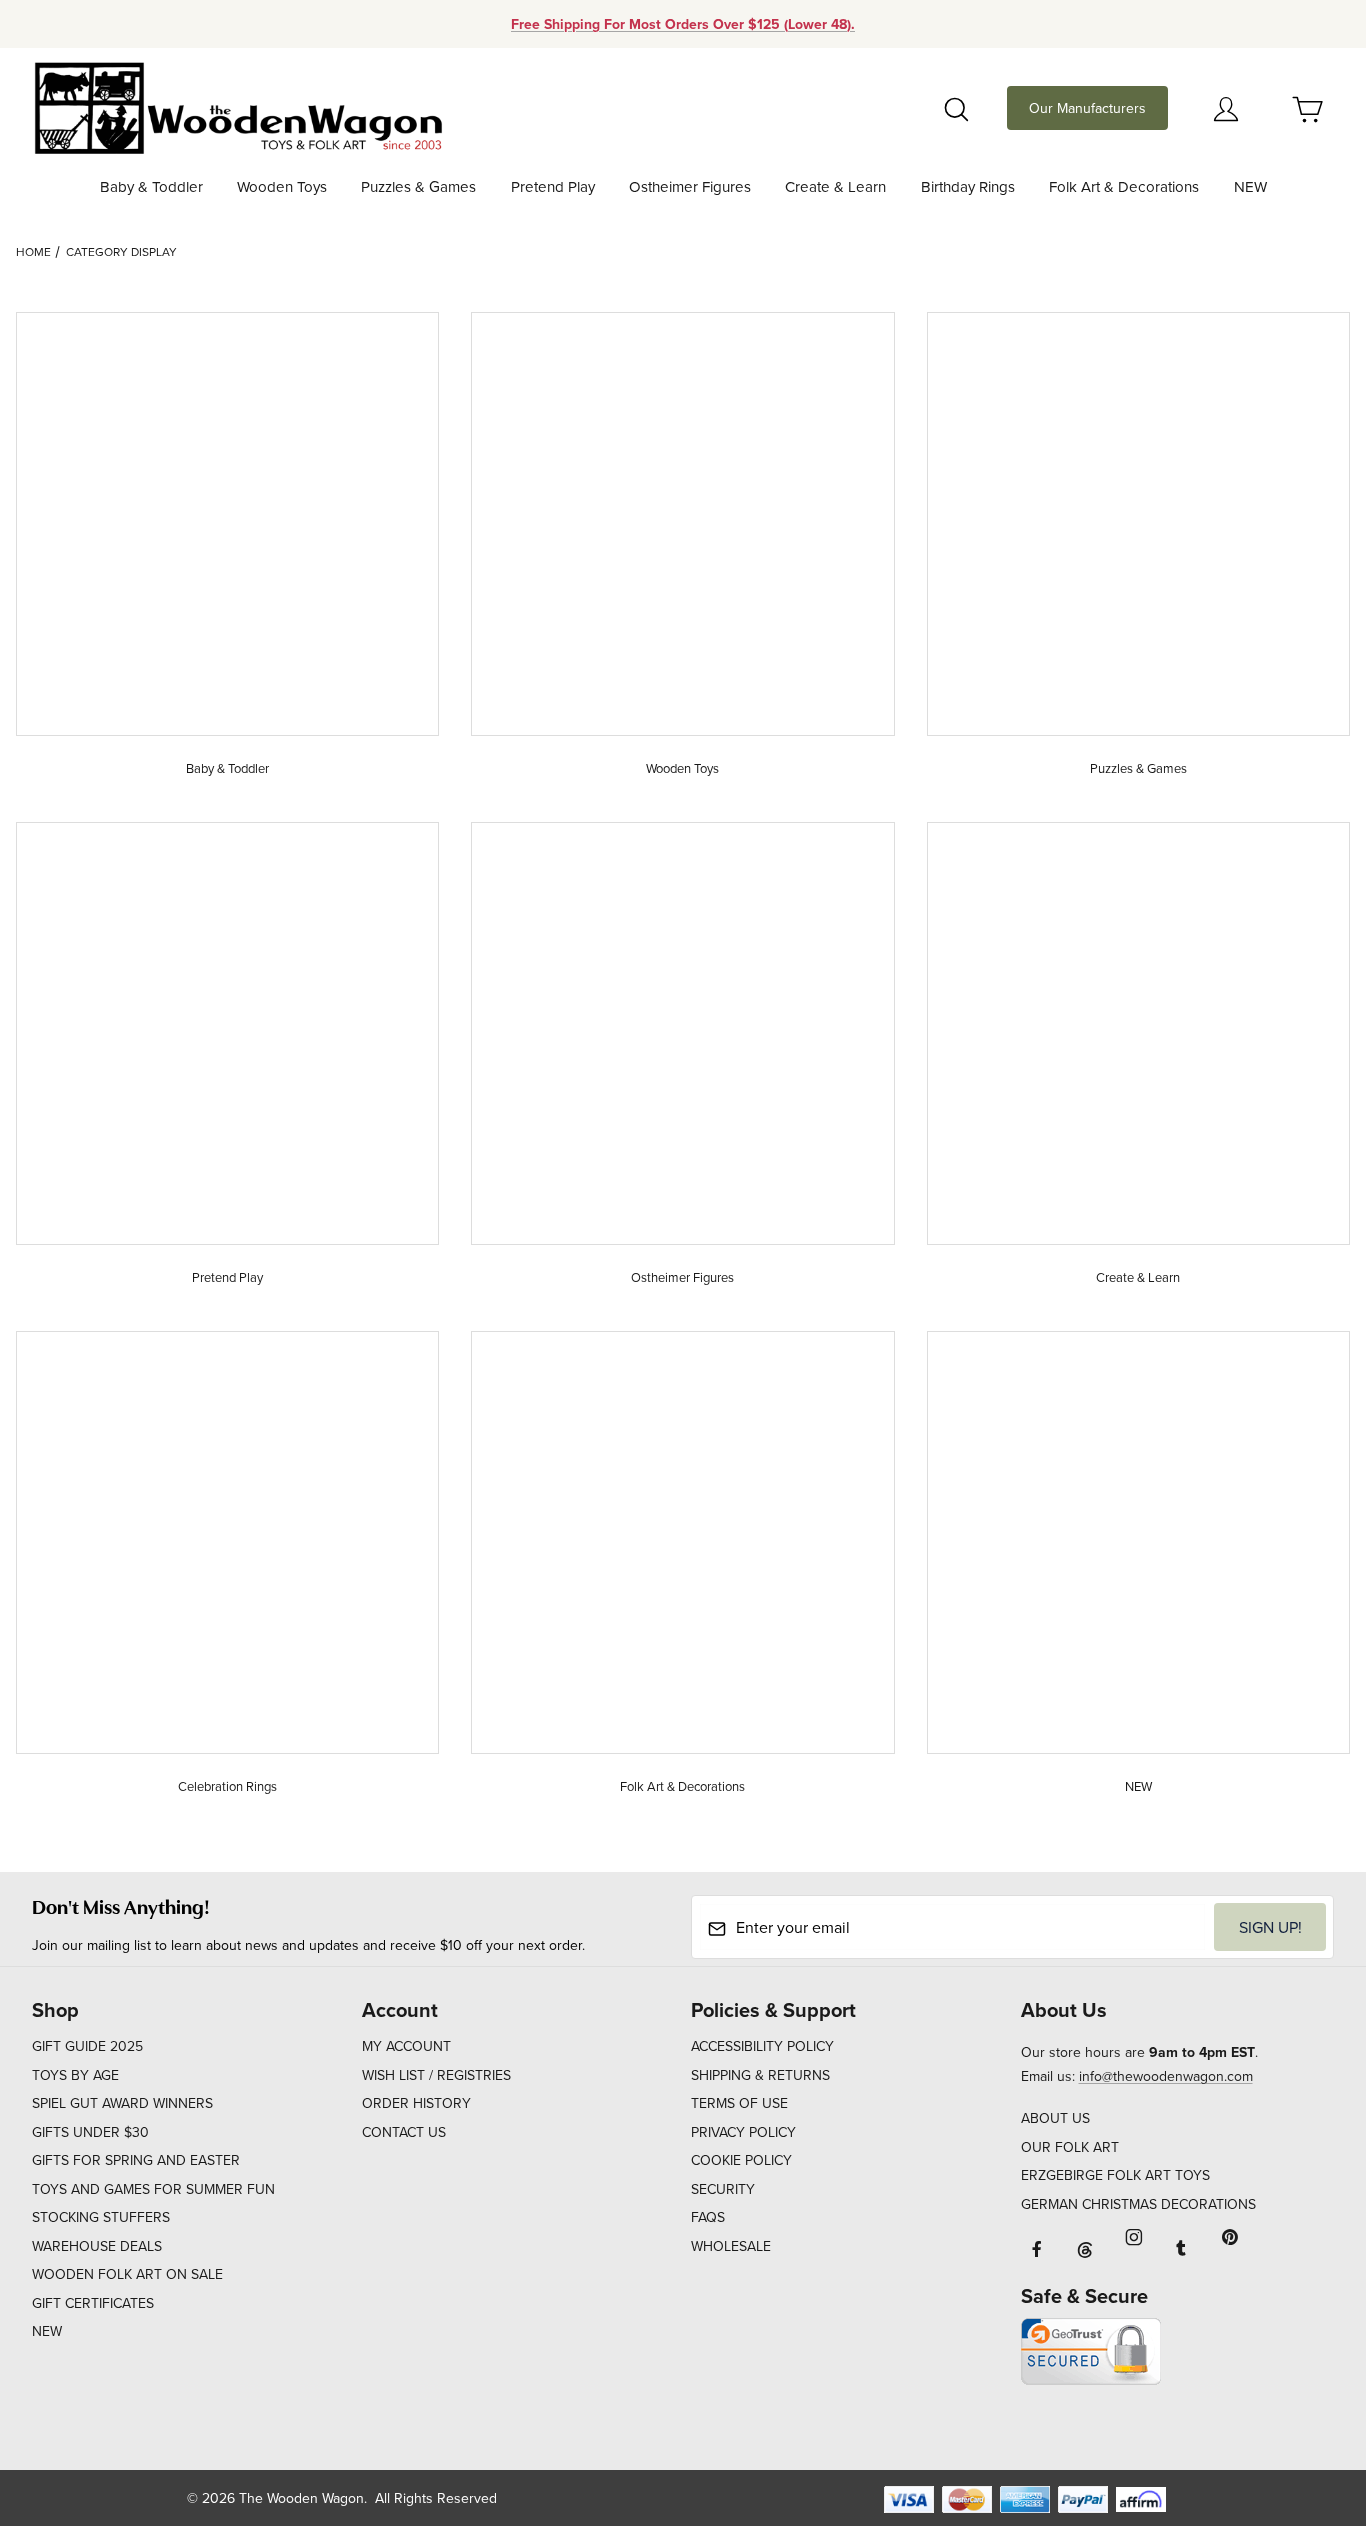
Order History (416, 2103)
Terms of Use (739, 2103)
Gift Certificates (93, 2303)
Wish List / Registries (436, 2075)
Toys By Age (75, 2075)
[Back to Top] (1305, 2401)
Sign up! (1270, 1927)
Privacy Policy (743, 2132)
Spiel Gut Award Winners (122, 2103)
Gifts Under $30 (90, 2132)
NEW (47, 2331)
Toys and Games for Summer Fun (153, 2189)
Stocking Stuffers (101, 2217)
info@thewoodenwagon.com (1166, 2076)
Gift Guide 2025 (87, 2046)
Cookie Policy (741, 2160)
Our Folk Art (1070, 2147)
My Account (406, 2046)
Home (33, 251)
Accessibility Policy (762, 2046)
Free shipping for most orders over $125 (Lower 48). (683, 24)
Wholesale (731, 2246)
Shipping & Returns (760, 2075)
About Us (1055, 2118)
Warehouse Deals (97, 2246)
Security (723, 2189)
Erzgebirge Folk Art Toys (1115, 2175)
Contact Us (404, 2132)
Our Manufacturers (1087, 108)
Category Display (121, 251)
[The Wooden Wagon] (237, 106)
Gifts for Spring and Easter (136, 2160)
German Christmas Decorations (1138, 2204)
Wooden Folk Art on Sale (127, 2274)
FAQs (708, 2217)
